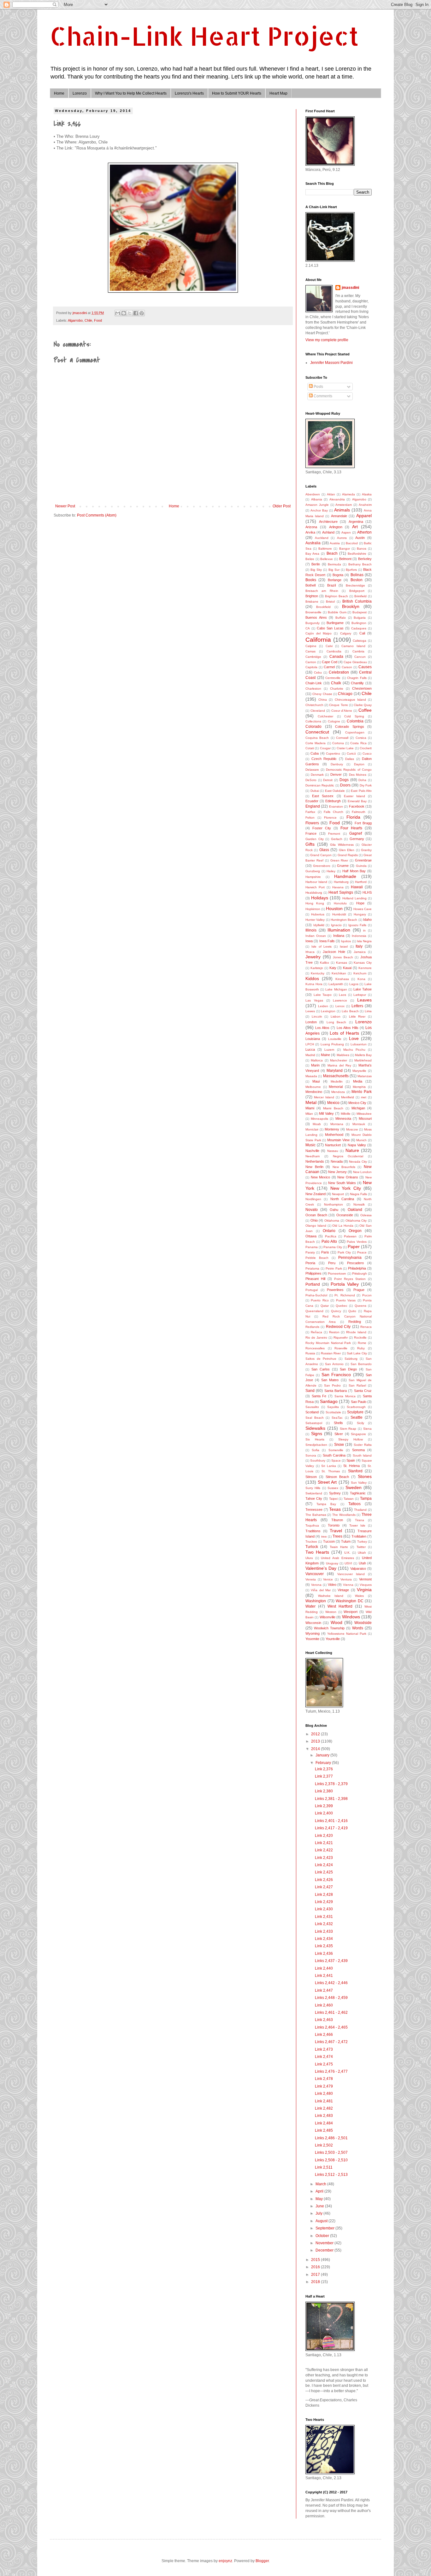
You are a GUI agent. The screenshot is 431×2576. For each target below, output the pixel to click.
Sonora (311, 1455)
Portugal (312, 1290)
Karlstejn (317, 968)
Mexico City (357, 1103)
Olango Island (316, 1226)
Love (354, 1038)
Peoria (310, 1263)
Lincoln (317, 1016)
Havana (338, 887)
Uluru (309, 1558)
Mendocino (314, 1092)
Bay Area (312, 554)
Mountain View (338, 1140)
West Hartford (340, 1606)
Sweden (354, 1487)
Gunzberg (313, 871)
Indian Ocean (316, 936)
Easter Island (354, 796)
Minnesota (343, 1119)
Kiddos (312, 978)
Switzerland (314, 1493)
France (311, 833)
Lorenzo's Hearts (189, 93)
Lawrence (340, 1000)
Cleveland (318, 711)
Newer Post (65, 506)
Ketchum (360, 973)
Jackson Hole (334, 952)
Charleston (313, 689)
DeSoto (311, 780)
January (323, 1755)
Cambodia (334, 651)
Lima (368, 1011)
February (324, 1763)
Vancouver (315, 1574)
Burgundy (313, 623)
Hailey (331, 871)
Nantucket (333, 1145)
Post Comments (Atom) (97, 515)
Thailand (360, 1510)
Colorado (313, 727)
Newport (338, 1194)
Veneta (311, 1579)
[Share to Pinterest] (142, 313)
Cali (362, 633)
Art (355, 527)
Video (332, 1585)
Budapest (360, 612)
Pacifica (331, 1236)
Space (336, 1460)
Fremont (334, 834)
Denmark (317, 775)
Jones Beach (343, 957)
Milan (309, 1114)
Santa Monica (345, 1396)
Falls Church (334, 812)
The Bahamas (316, 1515)
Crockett (366, 748)
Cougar (325, 748)
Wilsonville (328, 1617)
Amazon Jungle (317, 505)
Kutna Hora (314, 984)
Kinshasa (342, 979)
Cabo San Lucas (330, 628)
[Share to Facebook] (136, 313)
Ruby (361, 1348)
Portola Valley (345, 1284)
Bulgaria (360, 618)
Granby (366, 850)
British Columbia (357, 601)
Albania (317, 499)
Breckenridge (355, 585)
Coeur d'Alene (342, 711)
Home (59, 93)
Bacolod (352, 543)
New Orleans (348, 1177)
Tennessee (314, 1510)
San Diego (348, 1369)
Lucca (310, 1049)
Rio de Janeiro (316, 1338)
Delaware (312, 770)
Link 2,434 (324, 1939)
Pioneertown (337, 1273)
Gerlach (337, 839)
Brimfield (360, 596)
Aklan (331, 494)
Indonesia (359, 936)
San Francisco (336, 1375)
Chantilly (357, 683)
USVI (348, 1563)
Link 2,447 (324, 1990)
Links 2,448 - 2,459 (331, 1998)
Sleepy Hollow (351, 1439)
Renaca (366, 1327)
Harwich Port (315, 887)
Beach (332, 553)
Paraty (310, 1252)
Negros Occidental (348, 1156)
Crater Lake (345, 748)
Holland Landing (354, 898)
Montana (337, 1124)
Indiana (339, 936)
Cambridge (313, 657)
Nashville (312, 1151)
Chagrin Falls (357, 678)
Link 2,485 (324, 2130)
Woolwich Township (329, 1628)
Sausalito (312, 1407)
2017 (316, 2275)
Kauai (347, 968)
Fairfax (310, 812)
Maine (325, 1055)
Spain (351, 1460)
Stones (365, 1476)
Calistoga (360, 641)
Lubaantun (359, 1044)
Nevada (337, 1161)
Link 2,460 (324, 2005)
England (313, 806)
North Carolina (342, 1199)
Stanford (355, 1471)
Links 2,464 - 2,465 (331, 2027)
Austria (335, 543)
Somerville (336, 1450)
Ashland (328, 532)
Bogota (338, 575)
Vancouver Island (351, 1574)
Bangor (345, 549)
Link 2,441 (324, 1976)
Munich (361, 1140)
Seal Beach (315, 1418)
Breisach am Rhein (322, 591)
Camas (310, 651)
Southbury (318, 1460)
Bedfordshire (357, 554)
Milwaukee (364, 1114)
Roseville (341, 1348)
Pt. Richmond (345, 1295)
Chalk (336, 683)
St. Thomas (331, 1471)
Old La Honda (343, 1226)
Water (310, 1606)
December (325, 2250)
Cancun (360, 657)
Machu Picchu (354, 1050)
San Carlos (321, 1369)
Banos (362, 549)
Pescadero (355, 1263)
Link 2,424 (324, 1865)
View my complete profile (327, 340)
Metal (311, 1102)
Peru (332, 1263)
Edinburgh (333, 801)
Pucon (367, 1295)
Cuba (315, 753)
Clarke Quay (363, 705)
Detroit (328, 780)
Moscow (352, 1129)
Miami (310, 1108)
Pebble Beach (317, 1258)
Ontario (329, 1231)
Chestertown (362, 688)
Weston (331, 1612)
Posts (318, 387)
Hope (360, 903)
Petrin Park (334, 1268)
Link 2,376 (324, 1769)
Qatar (325, 1306)
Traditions (313, 1531)
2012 (316, 1734)
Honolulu (340, 903)
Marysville (359, 1071)
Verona (316, 1585)
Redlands (312, 1327)
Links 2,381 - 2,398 (331, 1799)
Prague (359, 1290)
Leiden (323, 1006)
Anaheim (365, 505)
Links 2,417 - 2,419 (331, 1828)
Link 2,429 (324, 1902)
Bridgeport (357, 591)
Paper (354, 1247)
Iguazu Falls (357, 925)
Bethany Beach (360, 564)
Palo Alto (329, 1241)
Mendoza (338, 1092)
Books (311, 580)
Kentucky (318, 973)
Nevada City (358, 1162)
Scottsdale (333, 1412)
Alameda (348, 494)
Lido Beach (350, 1011)
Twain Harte (339, 1547)
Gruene (343, 866)
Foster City (322, 828)
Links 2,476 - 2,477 (331, 2071)
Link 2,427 (324, 1887)
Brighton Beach (337, 596)
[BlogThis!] (124, 313)
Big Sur (334, 570)
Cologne (334, 721)
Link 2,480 (324, 2094)
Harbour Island (316, 882)
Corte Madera (316, 743)
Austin (360, 538)
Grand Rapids (348, 855)
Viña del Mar (321, 1590)
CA (308, 628)
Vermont (365, 1579)
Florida (353, 817)
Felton (310, 818)
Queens (360, 1306)
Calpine (311, 646)
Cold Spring (354, 716)
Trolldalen (359, 1536)
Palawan (350, 1236)
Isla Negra (364, 941)
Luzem (329, 1050)
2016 (316, 2267)
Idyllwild (319, 925)
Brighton (312, 596)
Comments (322, 396)
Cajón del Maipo (319, 633)
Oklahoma (332, 1221)
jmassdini (350, 288)
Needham (313, 1156)
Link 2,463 (324, 2020)
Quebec (342, 1306)
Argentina (356, 522)
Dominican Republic (320, 785)
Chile (88, 320)
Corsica (361, 738)
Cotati (310, 748)
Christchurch (314, 705)
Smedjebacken (316, 1445)
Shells (338, 1423)
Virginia (364, 1590)
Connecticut (317, 732)
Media (358, 1081)
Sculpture (355, 1412)
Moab (317, 1124)
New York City (346, 1188)
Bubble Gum (337, 612)
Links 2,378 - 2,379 (331, 1784)
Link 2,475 (324, 2064)
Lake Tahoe (363, 989)
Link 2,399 (324, 1806)
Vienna (348, 1585)
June (320, 2206)
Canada (336, 657)
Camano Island (353, 646)
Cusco (367, 754)
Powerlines (335, 1290)
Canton (311, 662)
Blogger (262, 2561)
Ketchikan (339, 973)
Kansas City (363, 963)
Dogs (344, 780)
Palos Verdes (357, 1242)
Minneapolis (319, 1119)
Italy (359, 946)
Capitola (311, 667)
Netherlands (315, 1161)
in (364, 930)
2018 (316, 2282)
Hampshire (313, 877)
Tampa (366, 1498)
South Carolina (334, 1455)
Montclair (312, 1129)
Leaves (364, 1000)
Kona (361, 979)
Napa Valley (357, 1145)
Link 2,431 (324, 1917)
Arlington (336, 527)
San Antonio (334, 1364)
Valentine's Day (321, 1568)
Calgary (346, 633)
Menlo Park (362, 1092)
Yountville (333, 1639)
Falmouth (359, 812)
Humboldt (339, 914)
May (320, 2199)
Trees (337, 1536)
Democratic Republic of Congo (349, 770)
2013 (316, 1741)
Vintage (343, 1590)
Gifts (310, 844)
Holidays (320, 898)
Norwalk (359, 1204)
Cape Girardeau (355, 662)
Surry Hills (313, 1488)
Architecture (328, 522)
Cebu (318, 672)
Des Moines (358, 775)
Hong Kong (315, 903)
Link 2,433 (324, 1931)
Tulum (346, 1541)
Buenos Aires (316, 617)
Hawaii (357, 887)
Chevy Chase (322, 694)
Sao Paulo (359, 1402)
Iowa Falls (327, 941)
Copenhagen (355, 732)
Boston (357, 580)
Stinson (311, 1477)
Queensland (314, 1311)
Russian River (331, 1353)
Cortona (338, 743)
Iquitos (346, 941)
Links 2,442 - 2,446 (331, 1983)
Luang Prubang (332, 1044)
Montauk (359, 1124)
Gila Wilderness (342, 845)
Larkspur (360, 995)
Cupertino (333, 754)
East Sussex (323, 796)
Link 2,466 (324, 2035)
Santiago (329, 1401)
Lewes (310, 1011)
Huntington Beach (344, 920)
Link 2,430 (324, 1909)
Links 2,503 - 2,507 (331, 2153)
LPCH (310, 1044)
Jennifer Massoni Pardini (331, 363)
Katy (333, 968)
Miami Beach (333, 1108)
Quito (352, 1311)
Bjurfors (351, 570)
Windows (351, 1617)
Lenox (340, 1006)
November (325, 2243)
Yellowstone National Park (347, 1634)
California (318, 640)
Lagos (354, 984)
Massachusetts (336, 1076)
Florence (330, 818)
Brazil (331, 585)
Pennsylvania (350, 1258)
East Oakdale (335, 791)
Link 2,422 (324, 1850)
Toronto (334, 1525)
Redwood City (338, 1327)
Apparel (364, 516)
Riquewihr (341, 1338)
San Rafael (357, 1385)
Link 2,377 (324, 1776)
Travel (336, 1531)
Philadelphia (357, 1268)
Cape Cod (330, 662)
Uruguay (332, 1563)
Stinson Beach (337, 1477)
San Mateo (330, 1380)
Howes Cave (363, 909)
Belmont (345, 559)
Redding (355, 1322)
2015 (316, 2260)
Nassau (333, 1151)
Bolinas (357, 575)
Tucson (329, 1541)
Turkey (362, 1542)
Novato (312, 1210)
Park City (344, 1252)
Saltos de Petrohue (321, 1359)
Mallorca (317, 1060)
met (364, 1097)
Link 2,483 (324, 2116)
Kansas (342, 963)
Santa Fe (319, 1396)
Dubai (315, 791)
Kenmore (365, 968)
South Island (362, 1455)
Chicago (345, 694)
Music (310, 1145)
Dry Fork (366, 785)
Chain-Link (314, 683)
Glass (324, 850)
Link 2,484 (324, 2123)
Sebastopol (314, 1423)
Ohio (314, 1220)
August (322, 2221)
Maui (316, 1081)
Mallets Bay (363, 1055)
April (320, 2191)
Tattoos (354, 1504)
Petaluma (312, 1268)
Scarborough (356, 1407)
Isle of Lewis (322, 946)
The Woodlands (344, 1515)
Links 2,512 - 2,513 (331, 2175)
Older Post (282, 506)
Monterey (332, 1129)
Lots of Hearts (344, 1033)
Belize (310, 559)
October (323, 2236)
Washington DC (350, 1601)
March (321, 2184)
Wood (337, 1622)
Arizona (311, 527)
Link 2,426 (324, 1880)
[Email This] (118, 313)
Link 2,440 (324, 1968)
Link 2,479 (324, 2086)
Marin (315, 1065)
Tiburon (337, 1520)
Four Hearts (351, 828)
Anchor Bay (319, 510)
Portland (313, 1284)
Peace (362, 1252)
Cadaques (359, 628)
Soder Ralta (363, 1445)
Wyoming (313, 1633)
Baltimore (325, 549)
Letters (357, 1006)
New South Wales (342, 1183)
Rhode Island (356, 1332)
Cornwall (342, 738)
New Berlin (314, 1167)
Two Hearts (317, 1552)
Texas (335, 1509)
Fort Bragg (363, 823)
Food (98, 320)
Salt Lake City (357, 1353)
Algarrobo (75, 320)
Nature (352, 1150)
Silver (339, 1434)
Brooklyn (351, 606)
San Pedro (332, 1385)
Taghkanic (358, 1493)
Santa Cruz (363, 1391)
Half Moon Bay (354, 871)
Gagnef (356, 833)
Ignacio (336, 925)
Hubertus (318, 914)
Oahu (334, 1210)
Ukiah (362, 1553)
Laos (342, 995)
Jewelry (313, 957)
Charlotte (337, 689)
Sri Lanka (329, 1466)
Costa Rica (358, 743)
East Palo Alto (361, 791)
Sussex (333, 1488)
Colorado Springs (350, 727)
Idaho (367, 920)
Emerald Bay (357, 801)
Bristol (330, 602)
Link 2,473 (324, 2049)
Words (358, 1628)
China (323, 700)
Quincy (336, 1311)
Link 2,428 (324, 1895)
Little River (357, 1016)
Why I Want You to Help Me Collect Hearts (131, 93)
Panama (312, 1247)
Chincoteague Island (350, 700)
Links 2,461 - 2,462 (331, 2012)
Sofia (316, 1450)
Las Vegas (314, 1000)
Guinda (361, 866)
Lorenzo (80, 93)
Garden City (315, 839)
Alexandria (337, 499)
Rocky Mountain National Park (328, 1343)
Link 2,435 (324, 1946)
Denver (336, 774)
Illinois (311, 930)
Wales (359, 1596)
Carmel (329, 667)
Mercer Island (324, 1097)
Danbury (337, 764)
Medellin (337, 1081)
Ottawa (311, 1236)
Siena (367, 1429)
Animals (342, 510)
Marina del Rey (339, 1065)
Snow (339, 1445)
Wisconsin (313, 1623)
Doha (362, 780)
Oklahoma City (356, 1221)
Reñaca (316, 1332)
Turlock (312, 1547)
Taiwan (349, 1499)
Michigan (358, 1108)
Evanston (336, 806)
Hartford (361, 882)
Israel (344, 946)
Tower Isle (357, 1525)
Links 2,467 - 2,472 (331, 2042)
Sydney (335, 1493)
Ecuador (312, 801)
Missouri (365, 1119)
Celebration (339, 672)
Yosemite (312, 1639)
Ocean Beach (316, 1215)
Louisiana (313, 1039)
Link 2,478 (324, 2079)
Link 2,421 (324, 1843)
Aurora (342, 538)
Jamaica (360, 952)
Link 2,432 (324, 1924)
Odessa (366, 1215)
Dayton (359, 764)
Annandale (339, 516)
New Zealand (316, 1194)
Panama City (333, 1247)
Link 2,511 (324, 2167)
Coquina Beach (317, 738)
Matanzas (365, 1076)
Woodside (363, 1623)
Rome (362, 1343)
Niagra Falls (358, 1194)
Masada (311, 1076)
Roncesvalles (315, 1348)
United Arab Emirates (337, 1558)
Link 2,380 (324, 1791)
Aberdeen (313, 494)
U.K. (347, 1553)
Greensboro (322, 866)
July (319, 2213)
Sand (310, 1391)
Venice (328, 1579)
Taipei (333, 1499)
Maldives (343, 1055)
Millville (346, 1114)
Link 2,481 (324, 2101)
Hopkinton (313, 909)
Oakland (355, 1210)
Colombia (355, 721)
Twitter (361, 1547)
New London (362, 1172)
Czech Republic (324, 759)
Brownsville (313, 612)
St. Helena (352, 1466)
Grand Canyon (321, 855)
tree (324, 1536)
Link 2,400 (324, 1813)
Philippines (313, 1273)
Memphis (359, 1087)
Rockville (360, 1338)
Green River (339, 860)
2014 (316, 1749)
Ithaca (310, 952)
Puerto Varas (346, 1300)
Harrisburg (341, 882)
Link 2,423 (324, 1858)
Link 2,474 (324, 2057)
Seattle (357, 1417)
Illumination (339, 930)
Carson (347, 667)
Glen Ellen (347, 850)
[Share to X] (130, 313)
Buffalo (341, 618)
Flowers (312, 823)
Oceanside (345, 1215)
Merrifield (348, 1097)
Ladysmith (336, 984)
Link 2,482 (324, 2108)
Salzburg (351, 1359)
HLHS (367, 892)
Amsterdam (344, 505)
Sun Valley (359, 1483)
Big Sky (316, 570)
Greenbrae (363, 860)
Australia (313, 543)
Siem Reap (348, 1429)
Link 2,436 (324, 1954)
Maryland (335, 1071)
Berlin (316, 564)
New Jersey (337, 1172)
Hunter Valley (315, 920)
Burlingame (335, 623)
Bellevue (327, 559)
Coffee (365, 710)
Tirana (360, 1520)
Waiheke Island (331, 1596)
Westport (351, 1612)
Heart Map (278, 93)
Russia (310, 1353)
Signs (317, 1434)
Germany (357, 839)
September (325, 2228)
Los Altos (322, 1028)
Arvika (310, 532)
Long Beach (336, 1022)
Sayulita (333, 1407)
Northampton (334, 1204)
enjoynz (225, 2561)
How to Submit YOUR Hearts (237, 93)
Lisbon (336, 1016)
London (311, 1022)
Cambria (358, 651)
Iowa (309, 941)
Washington (316, 1601)
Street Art (327, 1482)
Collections (313, 721)
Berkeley (365, 559)
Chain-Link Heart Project (204, 36)
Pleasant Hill (315, 1279)
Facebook (357, 806)
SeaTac (337, 1418)
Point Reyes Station (350, 1279)
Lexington (328, 1011)
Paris (325, 1252)
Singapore (358, 1434)
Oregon (355, 1231)
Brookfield (323, 607)
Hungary (360, 914)
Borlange (335, 580)
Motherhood (334, 1135)
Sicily (360, 1423)
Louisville (335, 1039)
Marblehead (363, 1060)
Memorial (336, 1087)
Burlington (359, 623)
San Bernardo (361, 1364)
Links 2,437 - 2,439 (331, 1961)
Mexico (333, 1103)
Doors (345, 785)
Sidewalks (315, 1428)
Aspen (346, 532)
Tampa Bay (326, 1504)
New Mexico (321, 1177)
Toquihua (312, 1525)
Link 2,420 (324, 1836)
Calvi (329, 646)
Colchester (325, 716)
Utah (362, 1563)
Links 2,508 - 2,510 (331, 2160)
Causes (365, 667)
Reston (334, 1332)
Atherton (364, 532)
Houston (334, 908)
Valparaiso (358, 1568)
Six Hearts (315, 1439)
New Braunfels (344, 1167)
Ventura (346, 1579)
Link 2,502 (324, 2145)
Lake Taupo (323, 995)
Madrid (310, 1055)
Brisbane (312, 602)
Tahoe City (314, 1498)
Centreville (333, 678)
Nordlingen (313, 1199)
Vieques (366, 1585)
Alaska (367, 494)
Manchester (339, 1060)
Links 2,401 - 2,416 (331, 1821)
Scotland (312, 1412)
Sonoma (358, 1450)
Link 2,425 (324, 1872)
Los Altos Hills (348, 1028)
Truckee (311, 1542)
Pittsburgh (360, 1273)
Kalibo (325, 963)
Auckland (322, 538)
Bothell (310, 585)
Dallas (350, 759)
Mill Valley (326, 1113)
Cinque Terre (338, 705)
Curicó (351, 754)
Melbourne (313, 1087)
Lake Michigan (336, 989)
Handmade (345, 876)
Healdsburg (314, 893)
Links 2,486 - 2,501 (331, 2138)
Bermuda (334, 564)
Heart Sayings (341, 892)
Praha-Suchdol (316, 1295)
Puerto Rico (320, 1300)
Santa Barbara (336, 1391)
